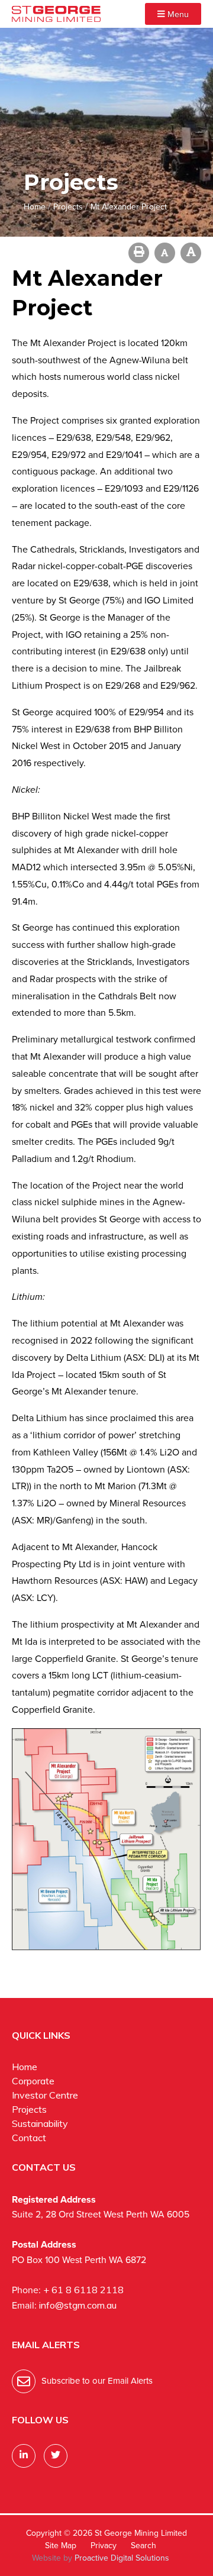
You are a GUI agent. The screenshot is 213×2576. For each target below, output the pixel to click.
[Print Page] (139, 253)
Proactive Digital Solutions (122, 2558)
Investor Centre (45, 2095)
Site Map (61, 2546)
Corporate (33, 2081)
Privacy (104, 2546)
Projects (29, 2109)
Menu (177, 14)
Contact (29, 2138)
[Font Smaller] (165, 253)
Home (25, 2067)
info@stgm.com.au (78, 2305)
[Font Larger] (191, 253)
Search (143, 2546)
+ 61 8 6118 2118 (83, 2290)
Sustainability (40, 2123)
